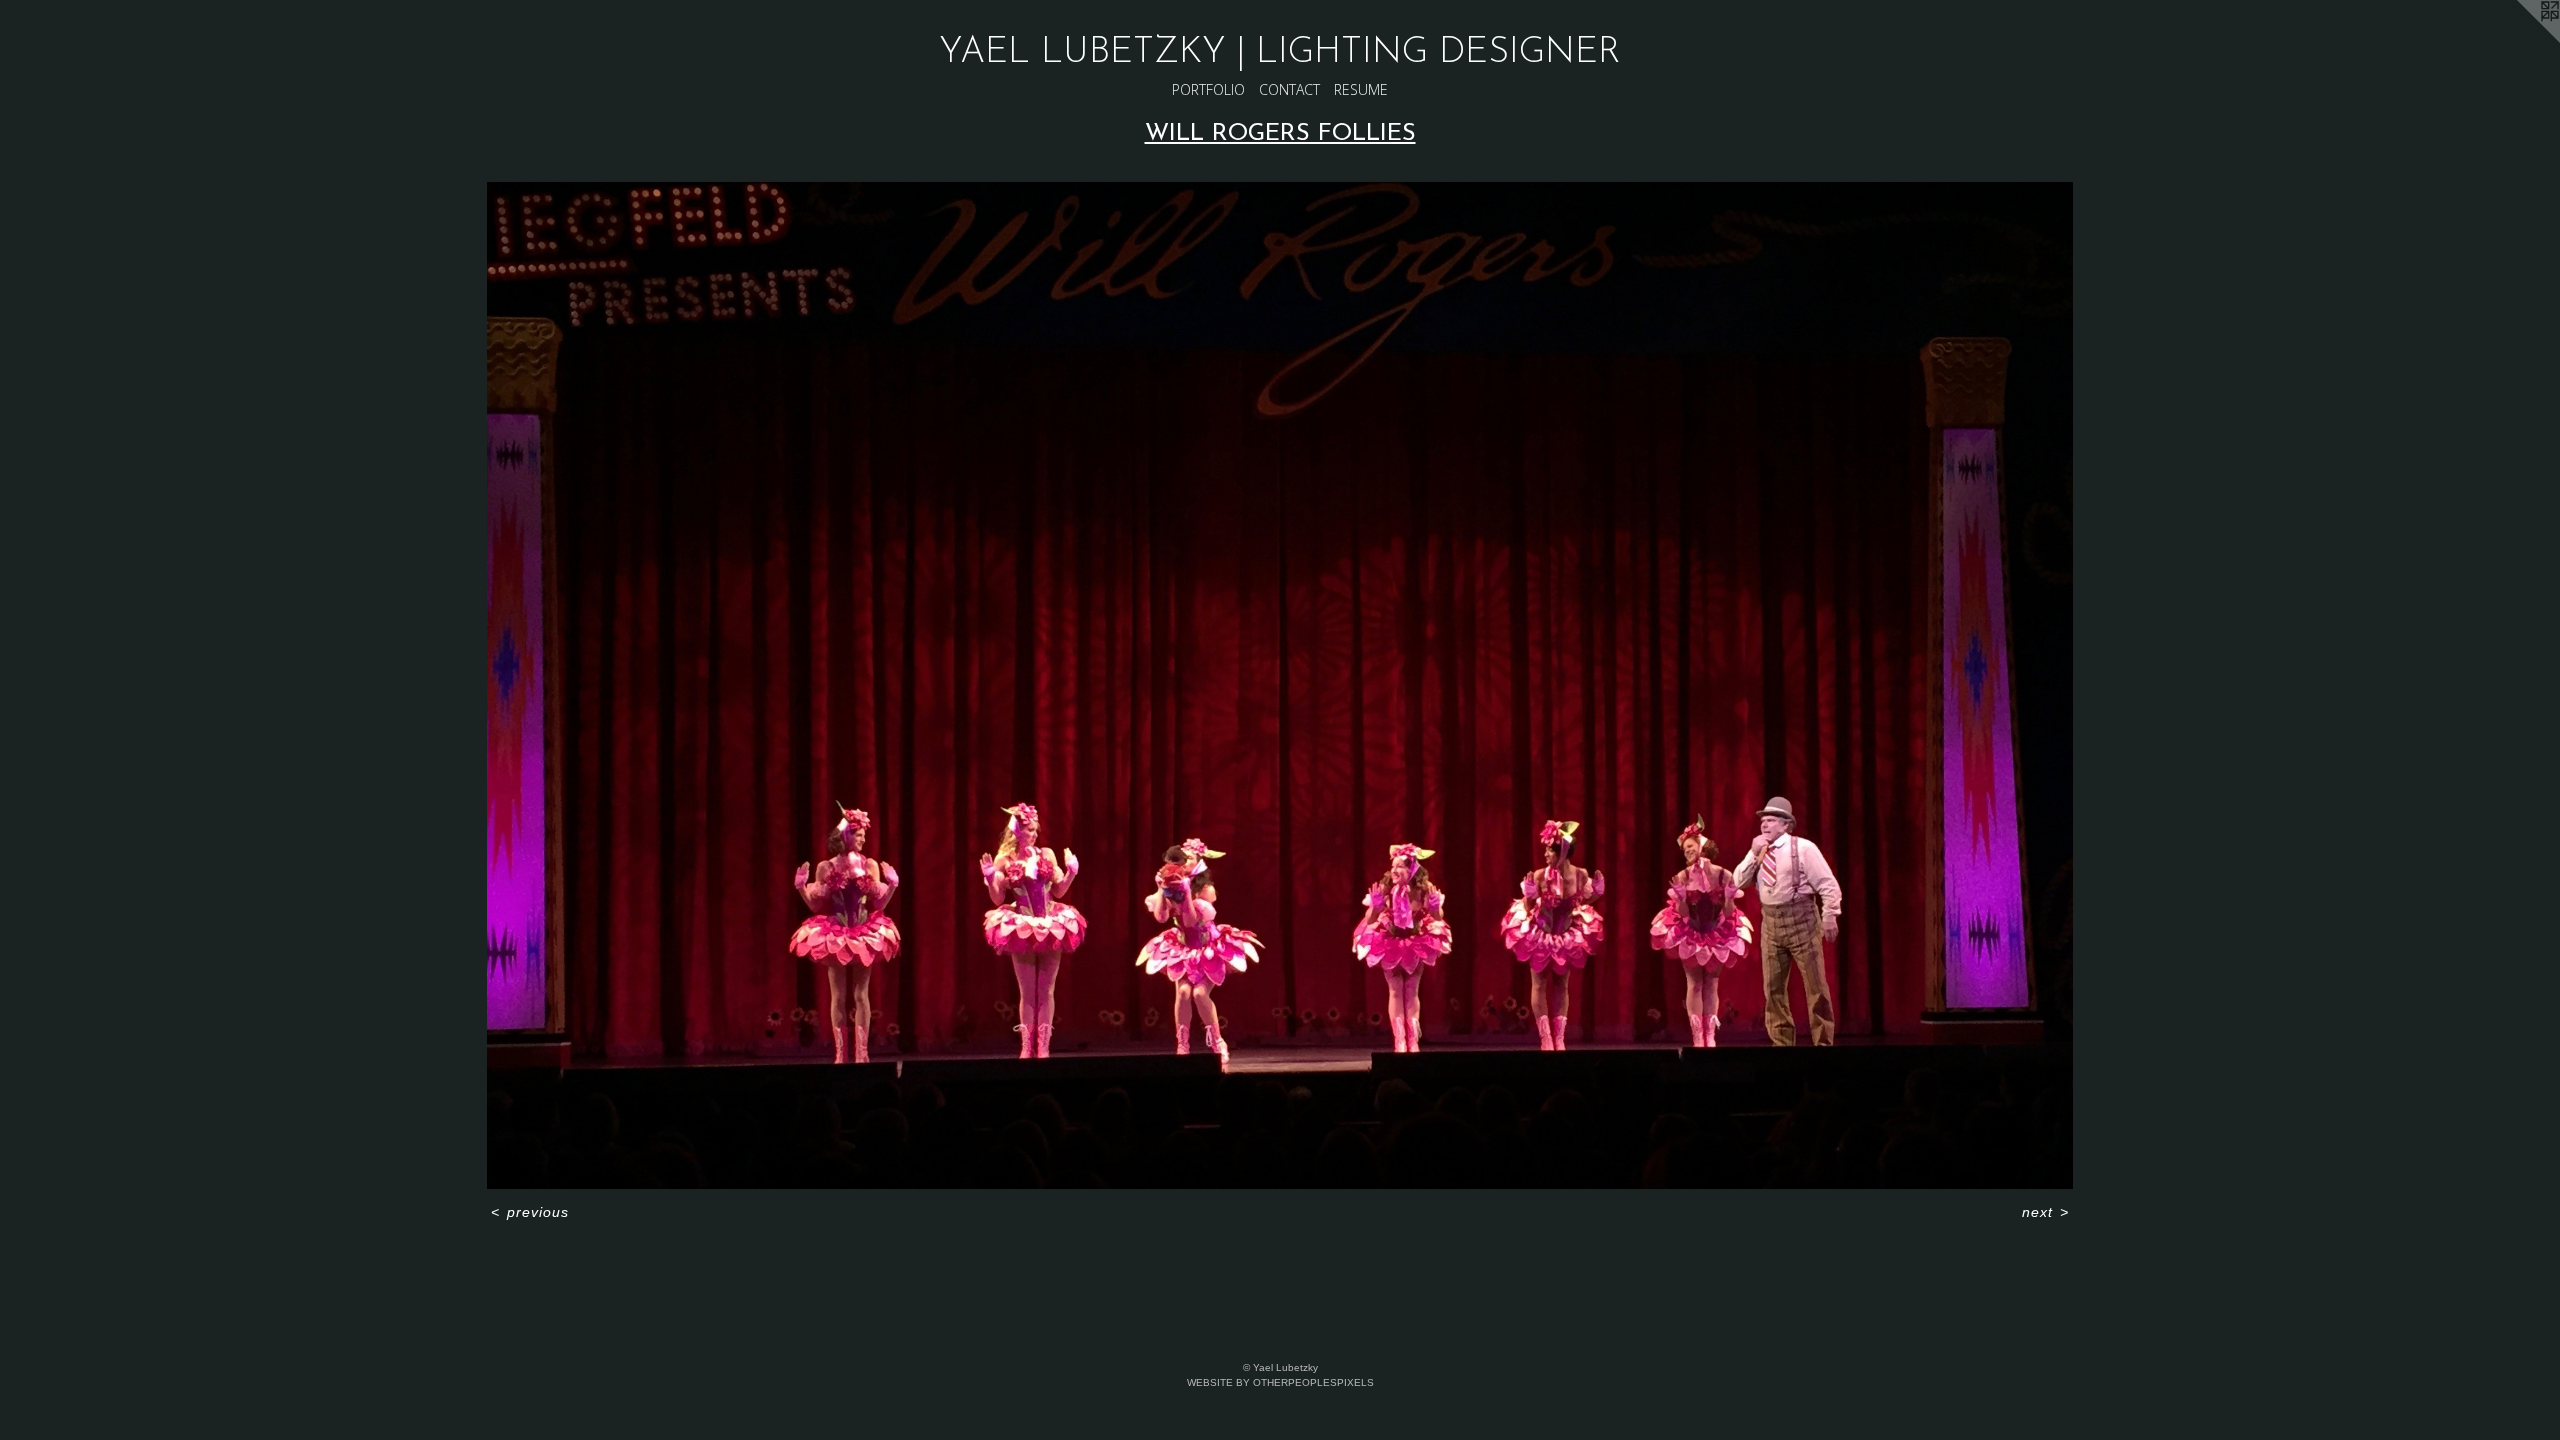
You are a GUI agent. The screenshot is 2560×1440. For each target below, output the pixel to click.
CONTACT (1289, 89)
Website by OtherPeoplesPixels (1280, 1382)
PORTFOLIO (1208, 89)
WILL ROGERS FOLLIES (1280, 134)
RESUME (1361, 89)
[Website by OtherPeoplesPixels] (2520, 40)
